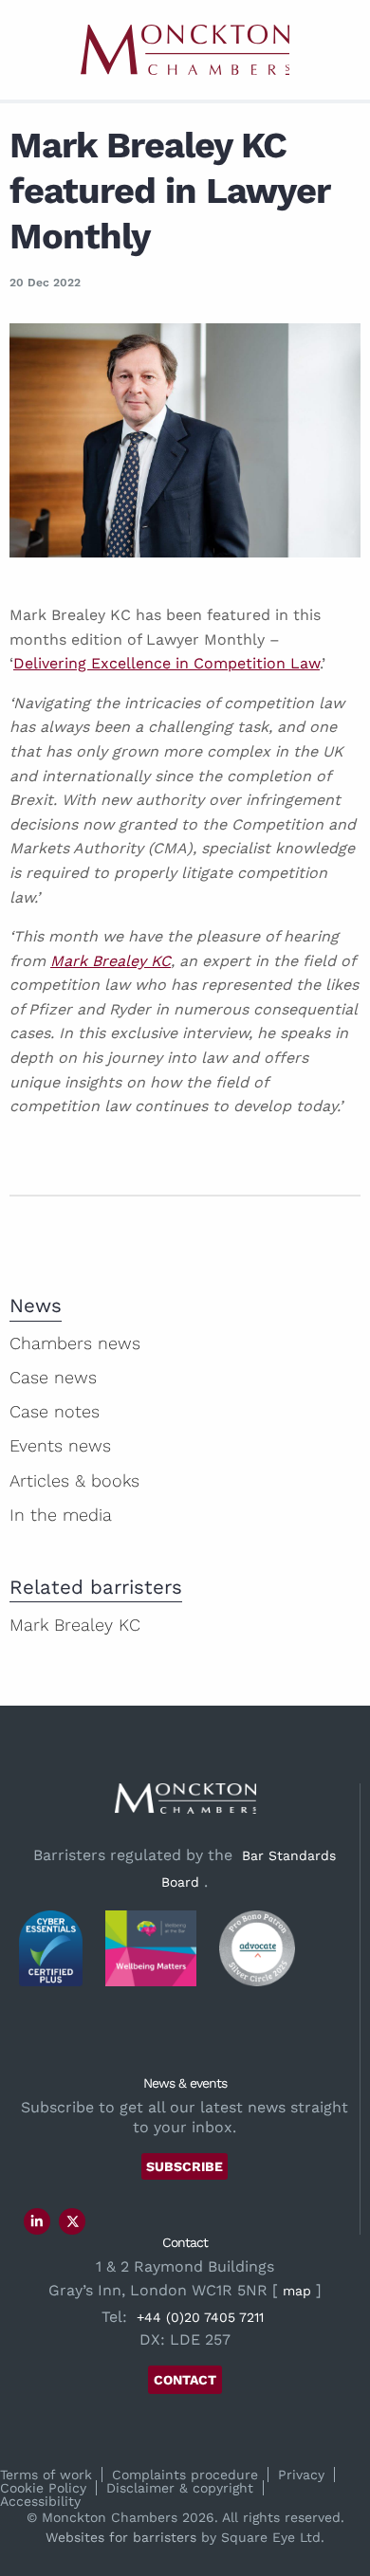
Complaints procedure (185, 2475)
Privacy (301, 2475)
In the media (61, 1515)
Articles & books (74, 1480)
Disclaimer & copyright (180, 2488)
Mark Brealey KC (111, 961)
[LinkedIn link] (37, 2221)
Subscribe (185, 2166)
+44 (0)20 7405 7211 (200, 2317)
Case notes (55, 1411)
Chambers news (75, 1343)
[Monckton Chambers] (185, 50)
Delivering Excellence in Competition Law (166, 663)
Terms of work (46, 2475)
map (297, 2291)
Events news (60, 1445)
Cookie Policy (43, 2488)
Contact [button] (185, 2380)
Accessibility (40, 2501)
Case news (53, 1377)
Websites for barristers (121, 2537)
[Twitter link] (73, 2221)
